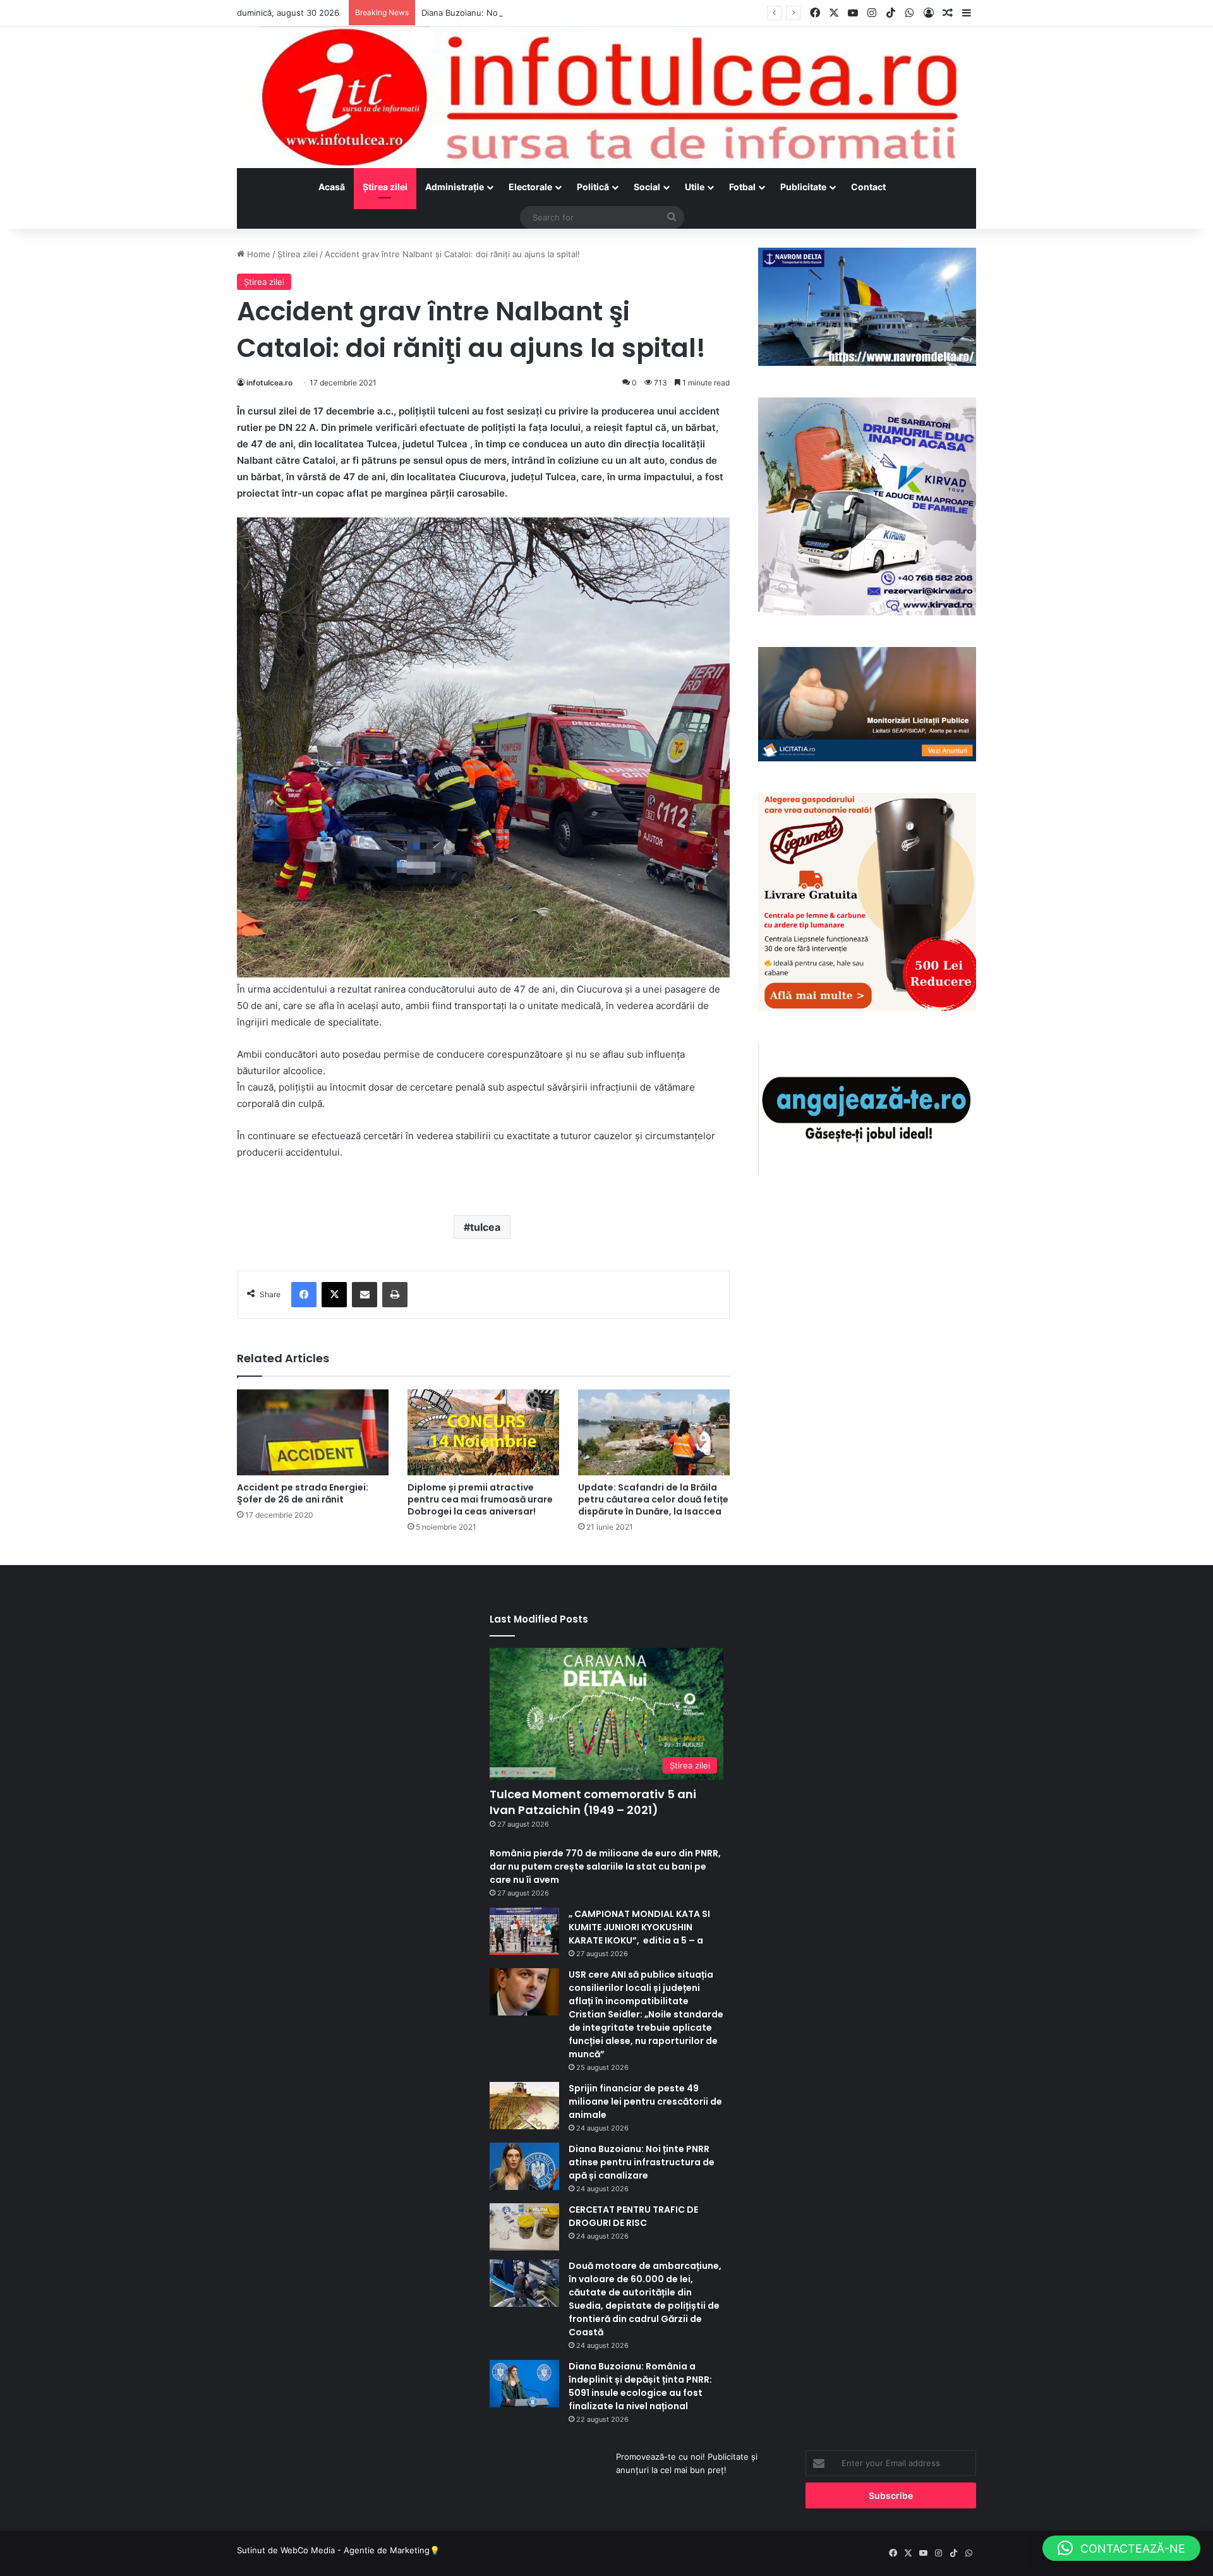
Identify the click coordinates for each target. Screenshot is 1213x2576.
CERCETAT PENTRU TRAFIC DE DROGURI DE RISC (633, 2216)
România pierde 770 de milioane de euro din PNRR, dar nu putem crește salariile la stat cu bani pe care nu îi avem (605, 1866)
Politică (593, 187)
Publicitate (803, 187)
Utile (695, 187)
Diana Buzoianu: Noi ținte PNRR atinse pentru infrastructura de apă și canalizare (580, 13)
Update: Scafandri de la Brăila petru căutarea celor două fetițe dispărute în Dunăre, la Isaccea (653, 1499)
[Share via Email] (365, 1295)
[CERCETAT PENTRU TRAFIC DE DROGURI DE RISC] (524, 2227)
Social (647, 187)
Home (257, 254)
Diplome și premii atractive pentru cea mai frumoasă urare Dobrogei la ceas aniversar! (480, 1499)
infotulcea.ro (269, 383)
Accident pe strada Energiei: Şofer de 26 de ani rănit (303, 1493)
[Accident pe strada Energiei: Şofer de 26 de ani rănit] (313, 1432)
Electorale (530, 187)
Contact (868, 187)
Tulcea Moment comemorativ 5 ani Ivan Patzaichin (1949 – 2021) (593, 1802)
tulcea (485, 1227)
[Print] (395, 1295)
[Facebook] (304, 1295)
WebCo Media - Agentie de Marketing (355, 2550)
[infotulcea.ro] (606, 97)
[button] (1121, 2548)
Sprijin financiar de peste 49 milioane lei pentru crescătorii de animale (645, 2101)
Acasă (332, 187)
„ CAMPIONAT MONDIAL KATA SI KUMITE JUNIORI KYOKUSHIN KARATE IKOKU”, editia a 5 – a (639, 1927)
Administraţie (455, 187)
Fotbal (742, 187)
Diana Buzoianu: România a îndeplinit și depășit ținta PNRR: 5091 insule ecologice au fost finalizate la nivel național (640, 2386)
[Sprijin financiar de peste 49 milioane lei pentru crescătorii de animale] (524, 2106)
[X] (334, 1295)
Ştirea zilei (385, 187)
